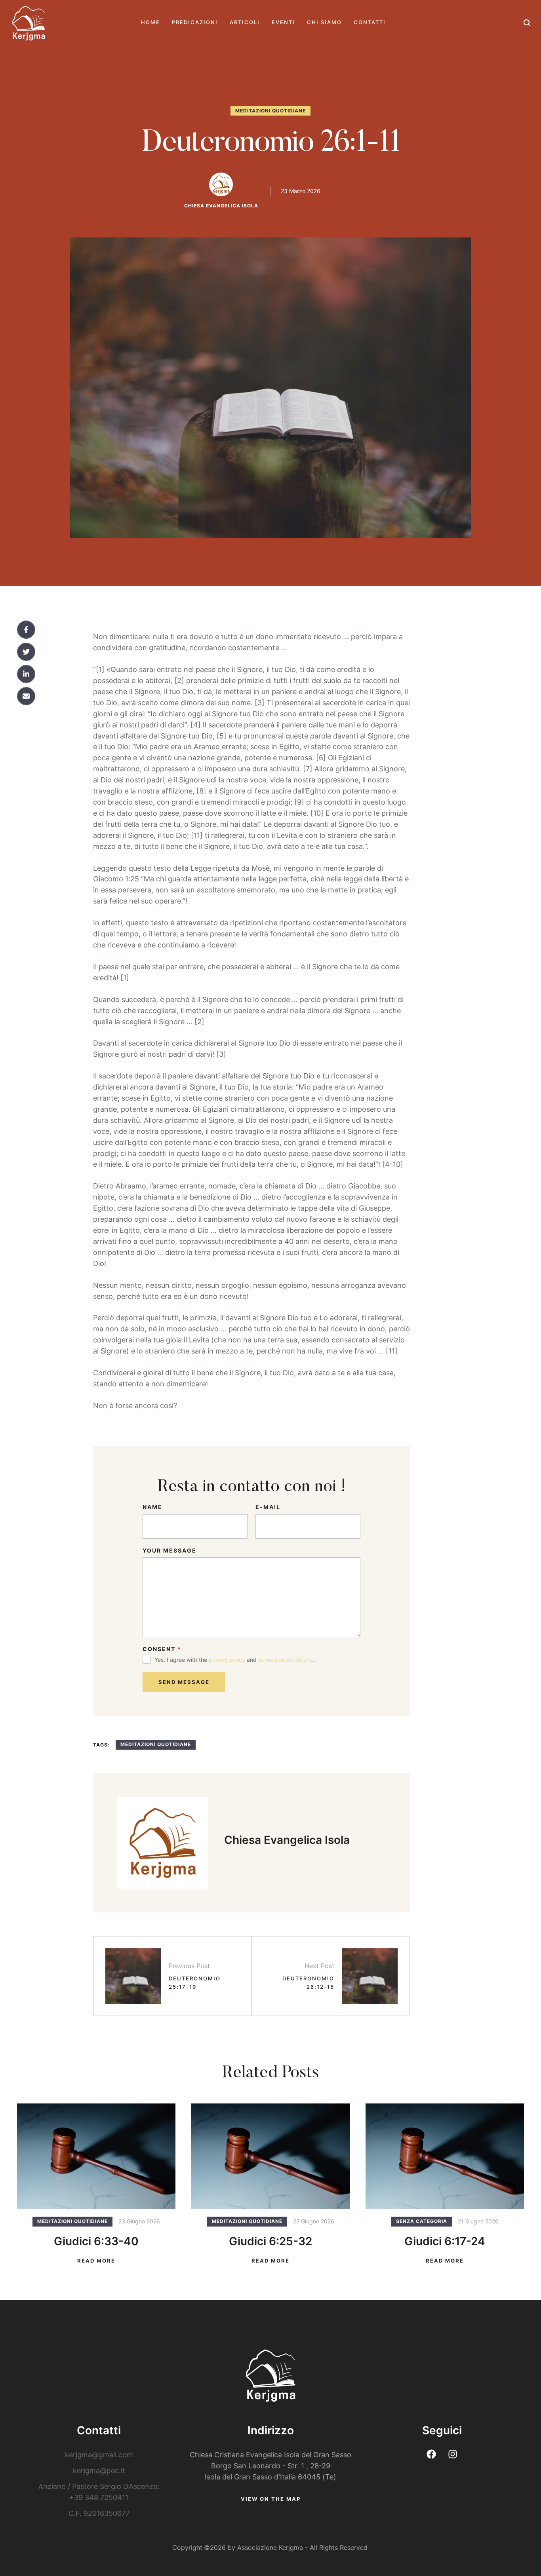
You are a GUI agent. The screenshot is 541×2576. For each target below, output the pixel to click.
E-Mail (268, 1507)
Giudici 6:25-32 (270, 2241)
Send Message (184, 1682)
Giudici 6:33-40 (96, 2241)
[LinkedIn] (26, 674)
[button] (527, 23)
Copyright (187, 2548)
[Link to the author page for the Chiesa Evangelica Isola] (221, 184)
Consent (162, 1649)
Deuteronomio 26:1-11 (271, 144)
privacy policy (227, 1660)
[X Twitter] (26, 652)
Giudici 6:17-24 (445, 2241)
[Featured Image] (96, 2156)
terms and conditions (285, 1660)
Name (152, 1507)
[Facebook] (26, 630)
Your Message (170, 1550)
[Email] (26, 696)
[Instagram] (453, 2454)
